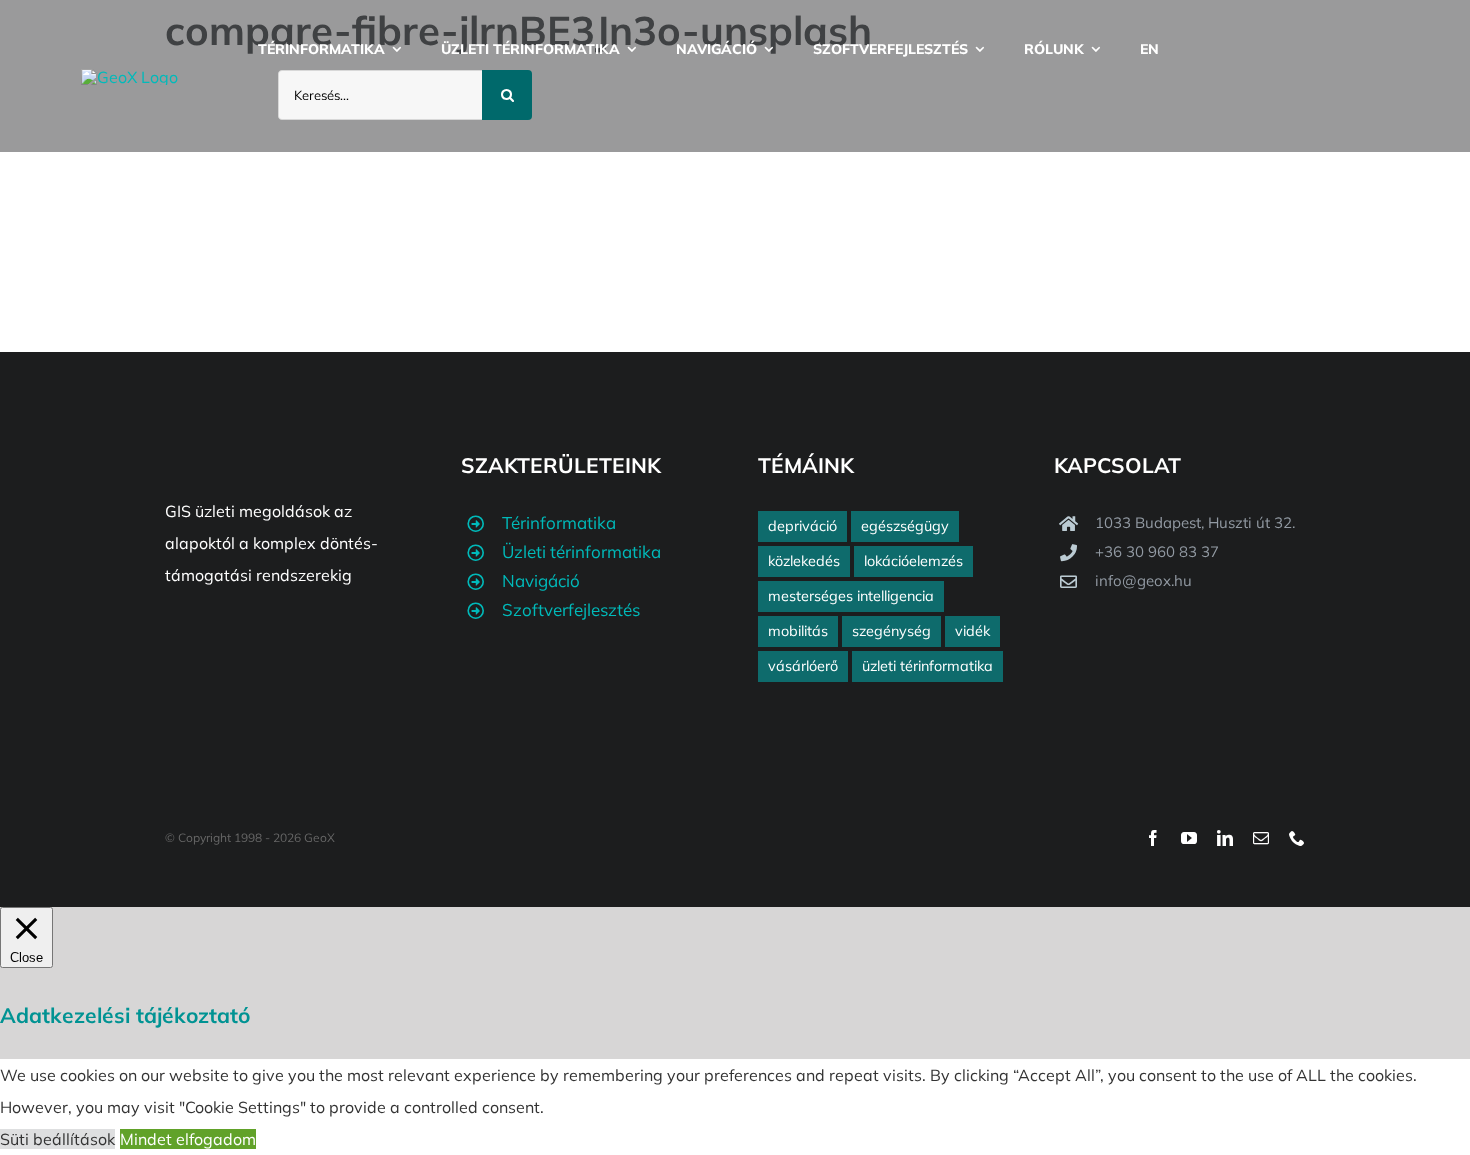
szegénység (891, 631)
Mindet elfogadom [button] (188, 1139)
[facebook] (1153, 838)
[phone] (1297, 838)
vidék (972, 631)
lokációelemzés (913, 561)
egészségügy (905, 526)
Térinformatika (559, 522)
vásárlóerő (803, 666)
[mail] (1261, 838)
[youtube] (1189, 838)
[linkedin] (1225, 838)
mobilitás (798, 631)
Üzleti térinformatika (581, 551)
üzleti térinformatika (927, 666)
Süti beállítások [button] (57, 1139)
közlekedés (804, 561)
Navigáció (541, 580)
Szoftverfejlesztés (571, 609)
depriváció (802, 526)
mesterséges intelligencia (851, 596)
